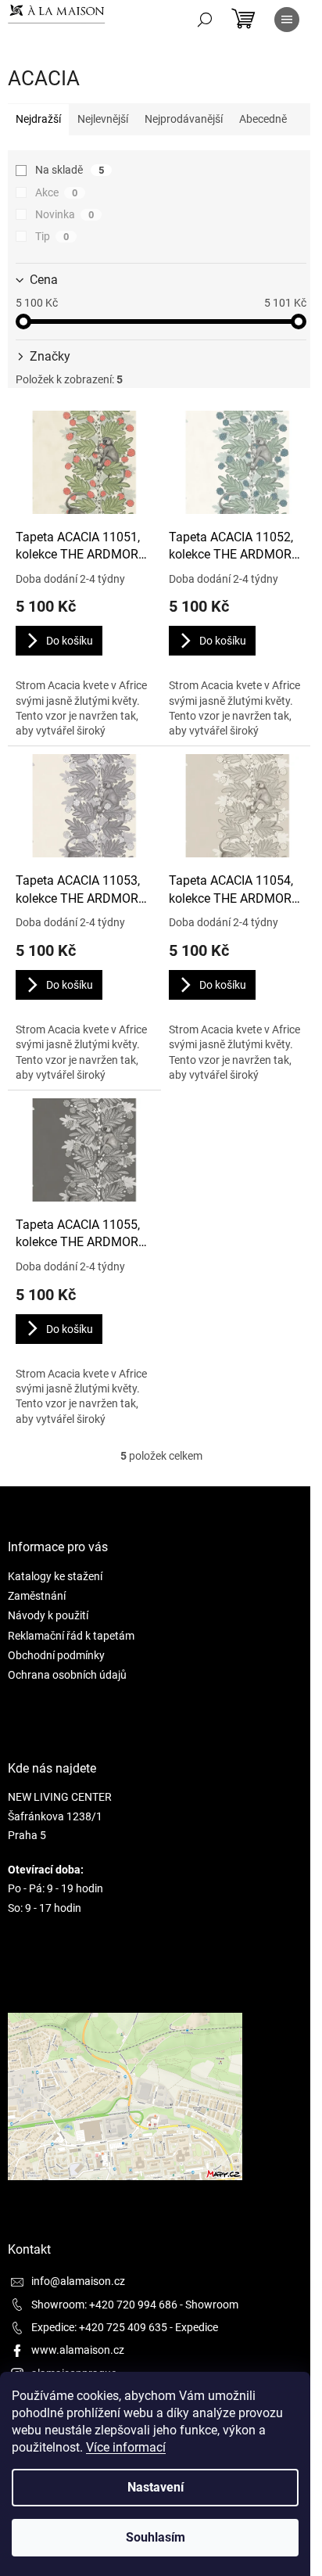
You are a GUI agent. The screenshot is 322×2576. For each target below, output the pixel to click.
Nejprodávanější (184, 119)
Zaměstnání (37, 1596)
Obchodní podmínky (56, 1655)
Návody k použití (48, 1615)
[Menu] (287, 20)
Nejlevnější (103, 119)
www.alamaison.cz (78, 2350)
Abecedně (263, 119)
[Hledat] (205, 20)
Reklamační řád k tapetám (71, 1636)
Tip (52, 236)
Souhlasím (156, 2537)
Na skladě (70, 170)
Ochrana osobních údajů (67, 1675)
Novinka (64, 214)
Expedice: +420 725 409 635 (99, 2327)
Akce (56, 192)
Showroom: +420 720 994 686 (104, 2305)
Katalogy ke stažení (55, 1576)
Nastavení (156, 2487)
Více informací (126, 2447)
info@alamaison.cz (78, 2281)
